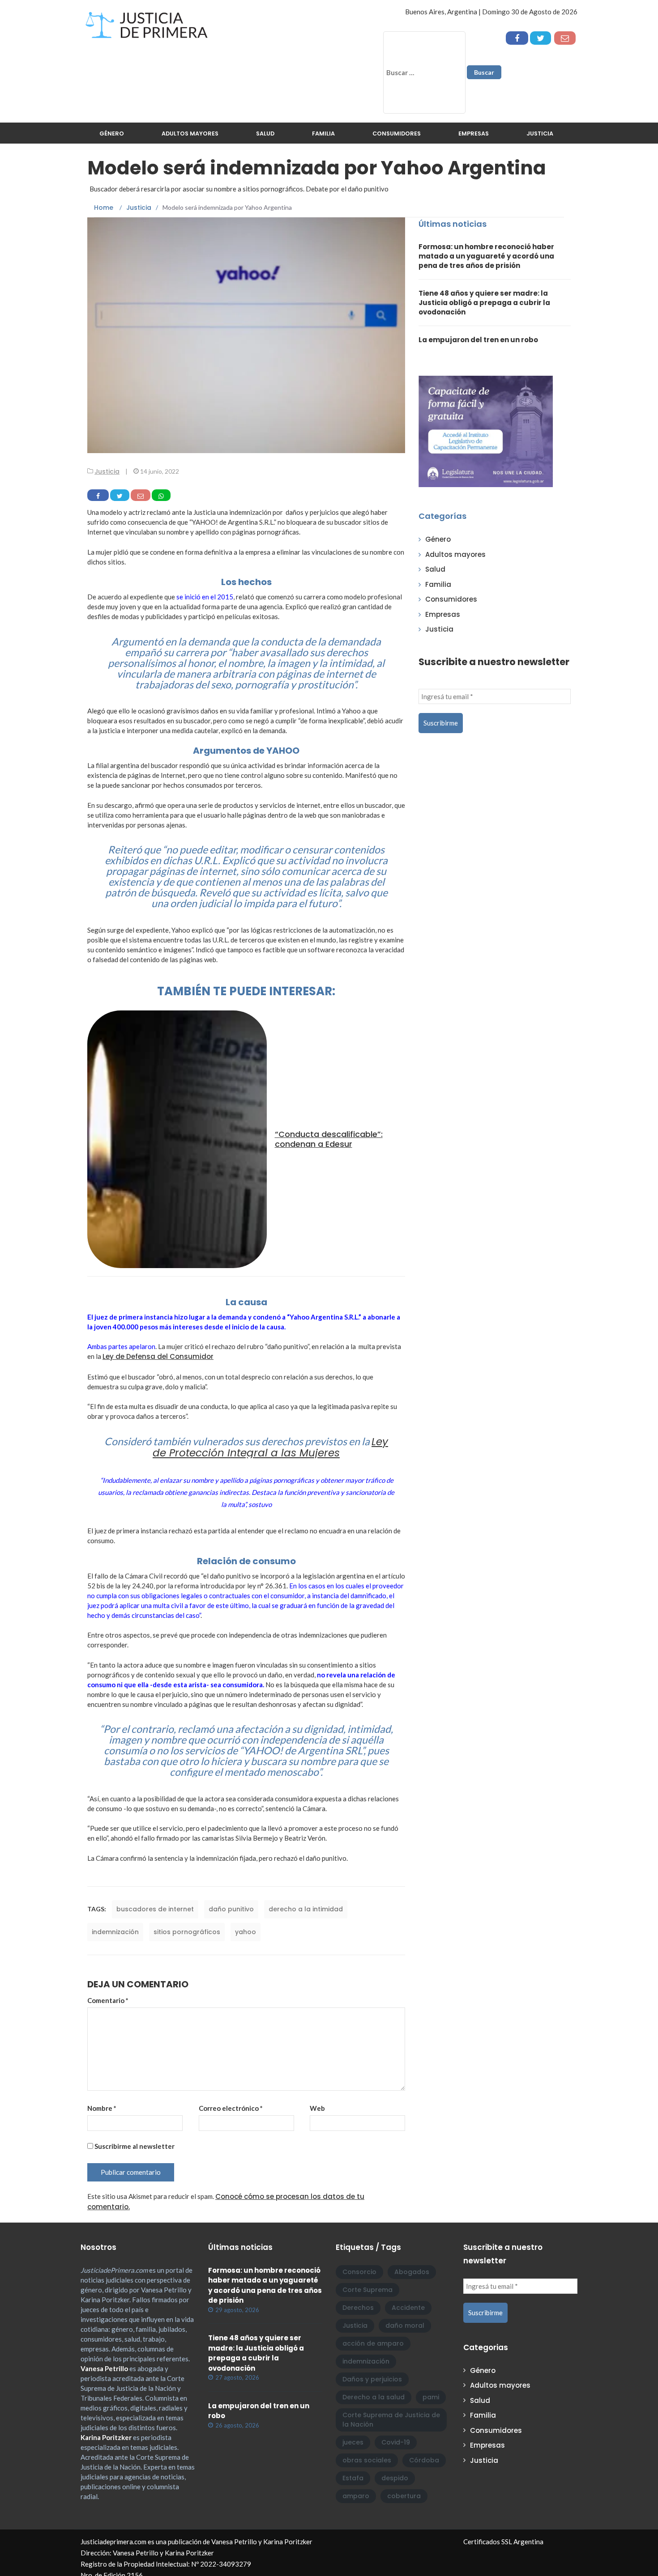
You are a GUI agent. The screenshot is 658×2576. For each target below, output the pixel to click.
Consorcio (359, 2272)
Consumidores (397, 134)
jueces (353, 2442)
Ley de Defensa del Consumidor (158, 1356)
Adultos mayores (190, 134)
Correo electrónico (231, 2108)
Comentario (108, 2000)
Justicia (540, 134)
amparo (356, 2496)
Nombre (102, 2108)
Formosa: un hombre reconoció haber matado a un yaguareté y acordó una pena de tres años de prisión (486, 256)
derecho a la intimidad (306, 1909)
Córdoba (424, 2460)
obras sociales (367, 2460)
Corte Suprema (367, 2290)
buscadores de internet (155, 1909)
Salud (265, 134)
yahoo (246, 1932)
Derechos (358, 2308)
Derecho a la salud (374, 2397)
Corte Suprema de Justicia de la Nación (391, 2420)
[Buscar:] (424, 72)
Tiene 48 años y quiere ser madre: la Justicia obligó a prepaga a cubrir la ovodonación (484, 303)
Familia (323, 134)
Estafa (353, 2478)
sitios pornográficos (187, 1932)
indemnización (115, 1932)
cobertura (404, 2496)
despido (395, 2478)
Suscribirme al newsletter (134, 2146)
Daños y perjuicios (372, 2379)
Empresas (474, 134)
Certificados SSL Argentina (503, 2542)
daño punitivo (231, 1909)
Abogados (412, 2272)
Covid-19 (396, 2442)
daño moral (405, 2326)
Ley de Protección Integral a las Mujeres (270, 1447)
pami (431, 2397)
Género (112, 134)
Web (317, 2108)
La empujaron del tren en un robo (478, 340)
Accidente (408, 2308)
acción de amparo (373, 2343)
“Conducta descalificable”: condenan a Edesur (329, 1139)
